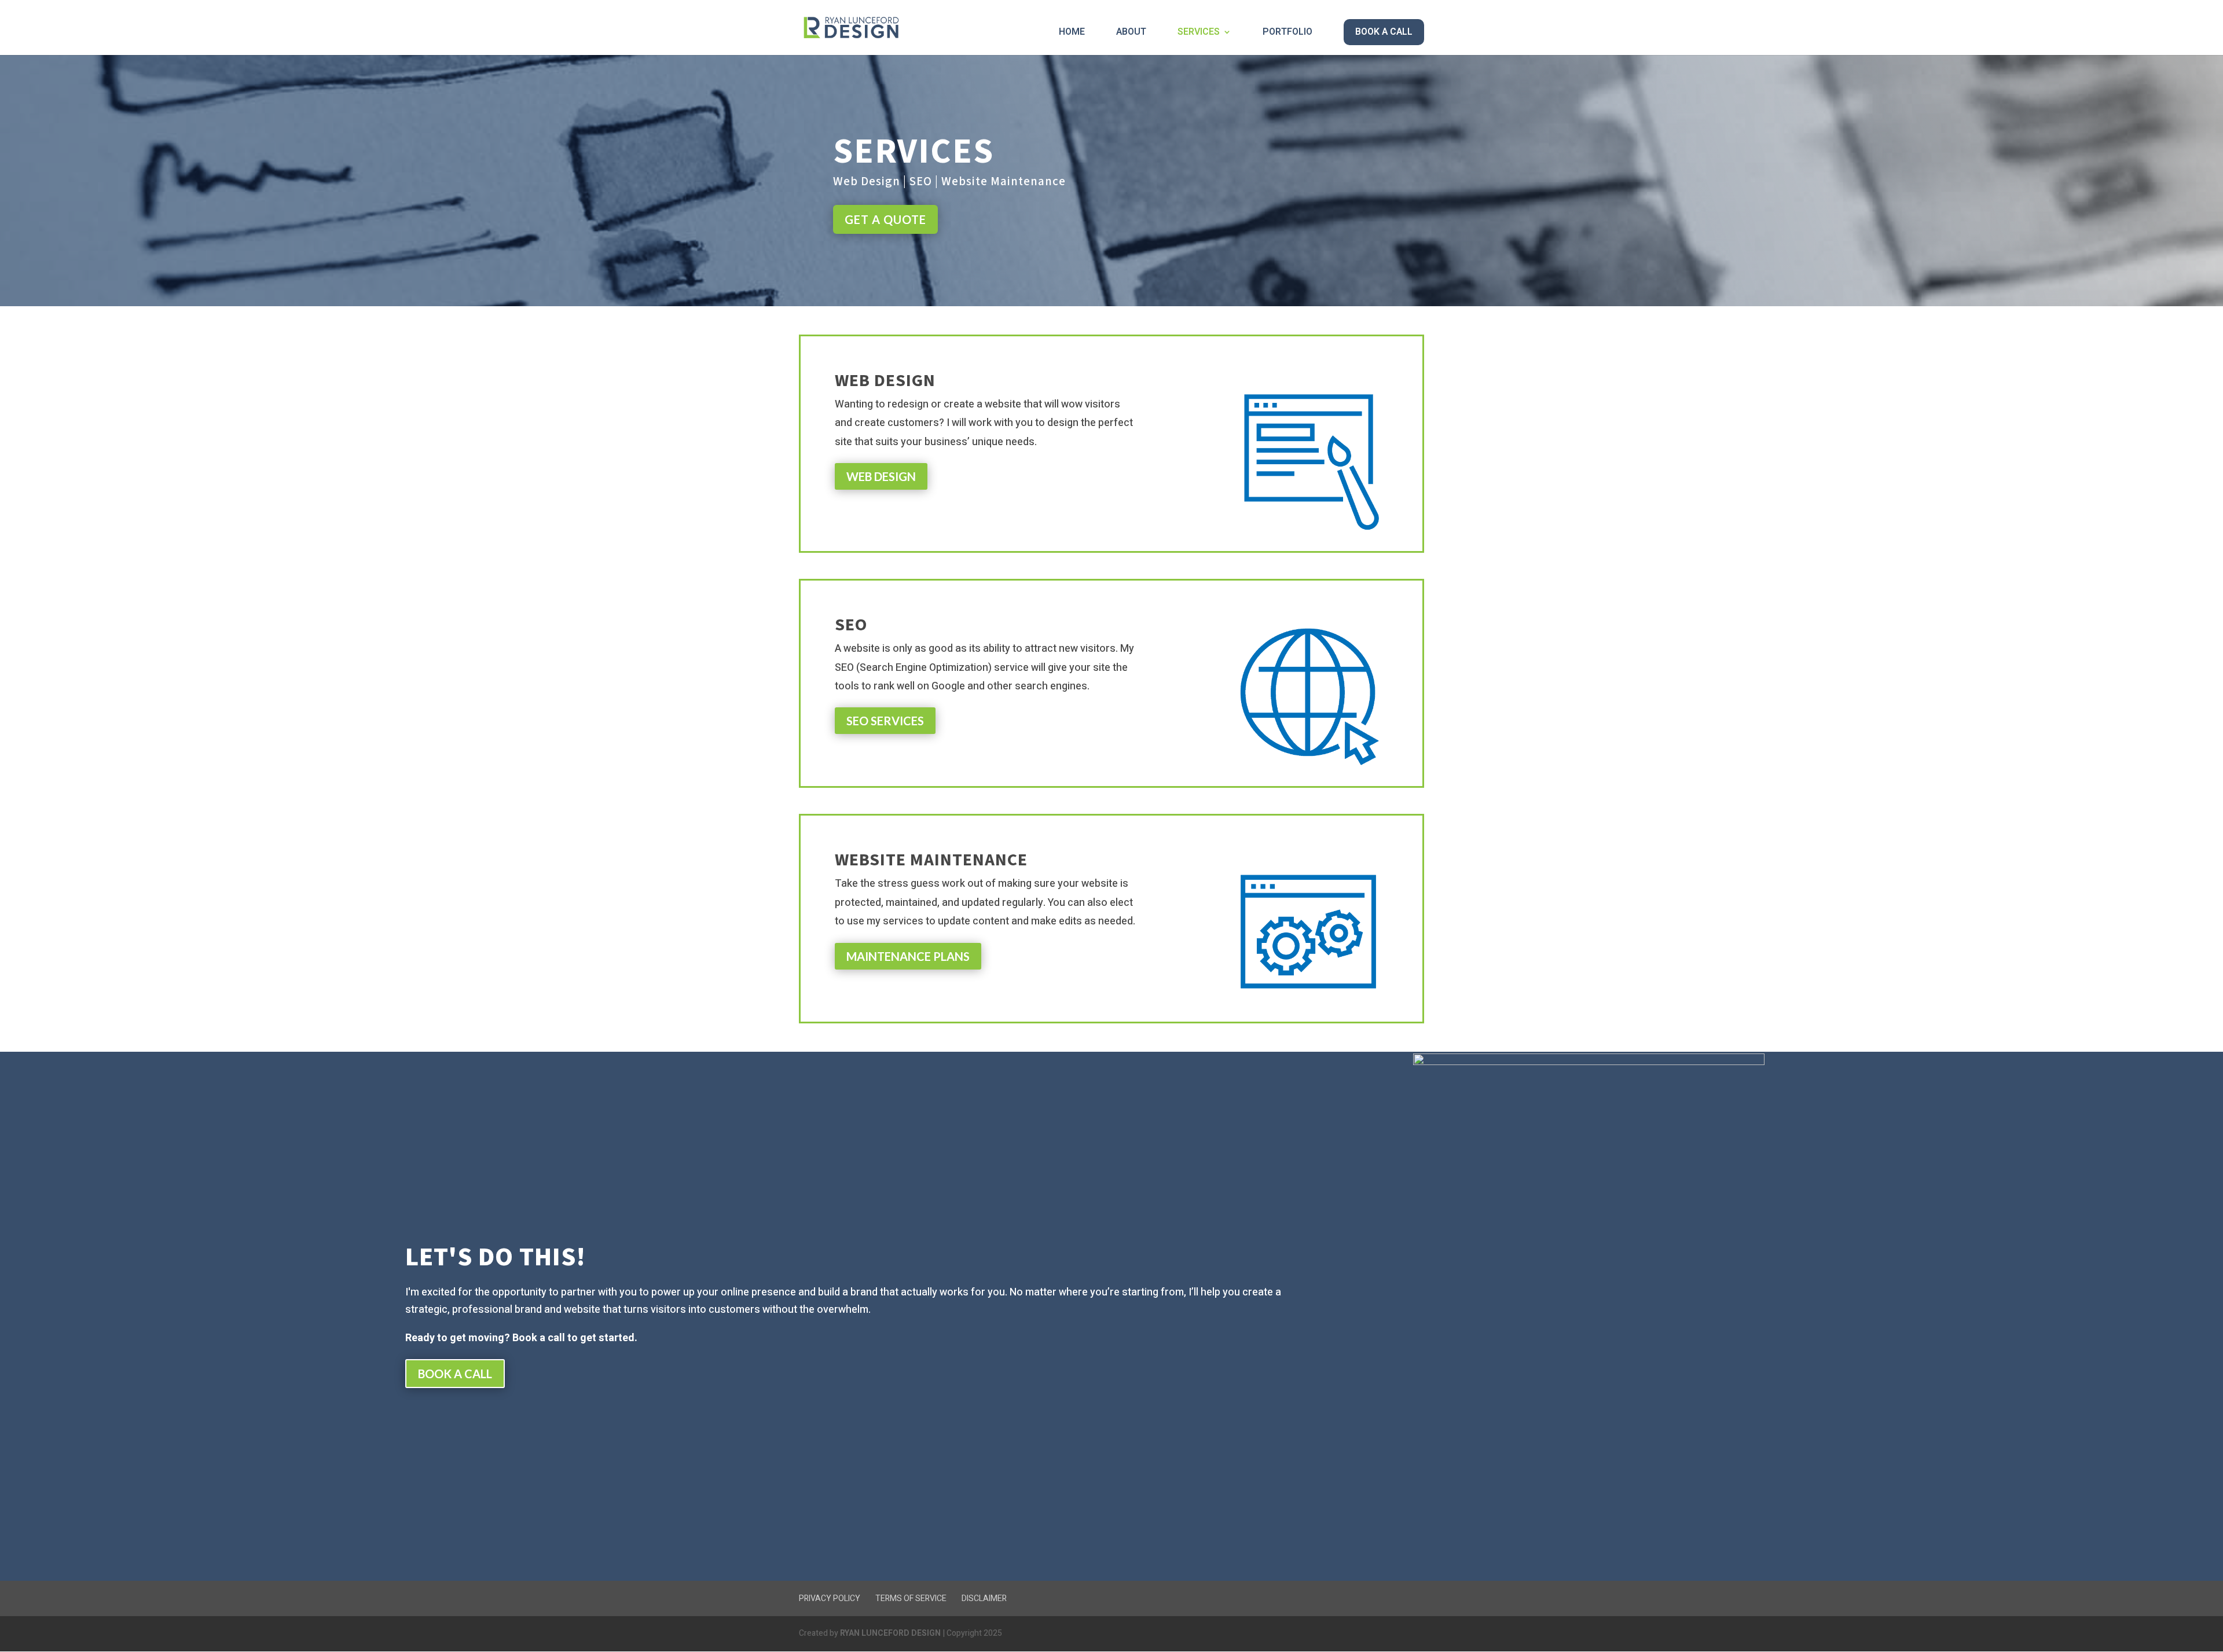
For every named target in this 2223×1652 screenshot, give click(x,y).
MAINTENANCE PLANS (908, 956)
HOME (1072, 33)
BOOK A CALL (1384, 32)
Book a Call (455, 1374)
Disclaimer (984, 1598)
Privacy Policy (830, 1598)
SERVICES (1199, 33)
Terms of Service (911, 1598)
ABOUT (1131, 33)
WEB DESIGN (881, 476)
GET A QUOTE (885, 219)
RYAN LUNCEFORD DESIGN (890, 1633)
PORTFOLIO (1287, 33)
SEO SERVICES (885, 721)
